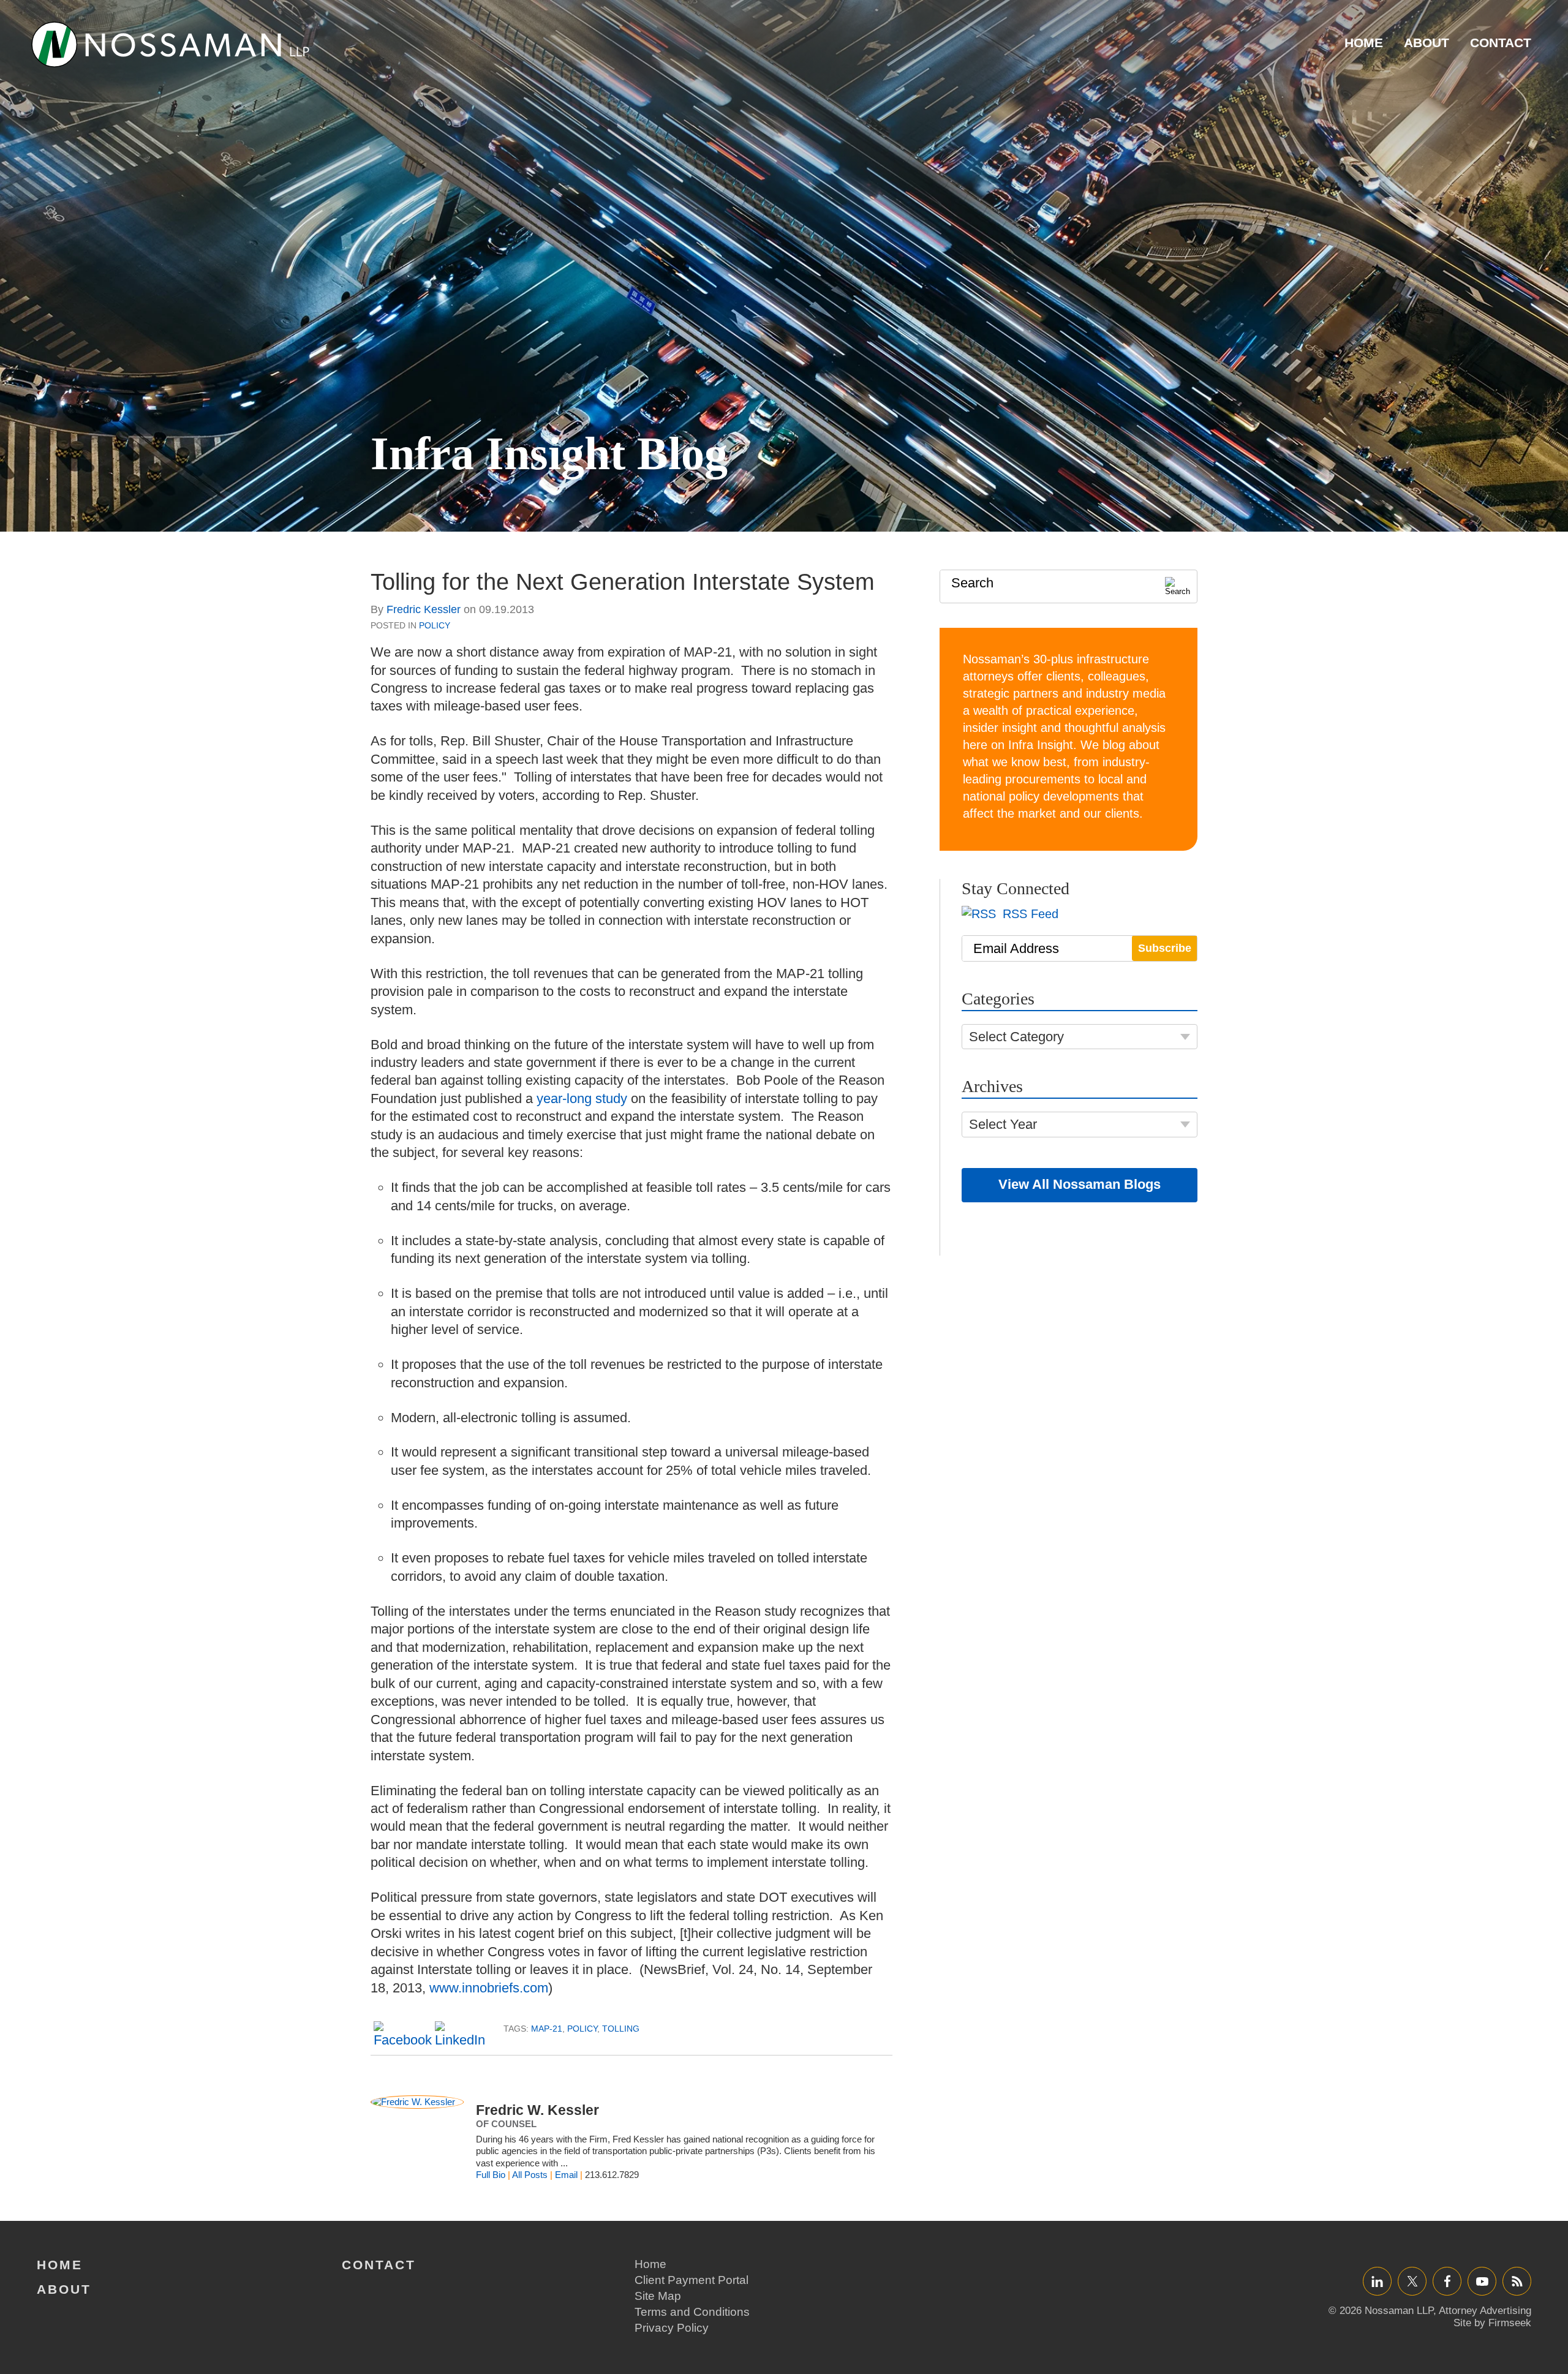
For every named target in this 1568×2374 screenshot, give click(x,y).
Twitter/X (1412, 2281)
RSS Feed (1029, 914)
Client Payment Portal (692, 2280)
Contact (1501, 43)
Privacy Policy (672, 2328)
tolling (621, 2029)
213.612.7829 (612, 2175)
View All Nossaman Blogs (1080, 1184)
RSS (1517, 2281)
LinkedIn (1377, 2281)
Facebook (1447, 2281)
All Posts (530, 2175)
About (1427, 43)
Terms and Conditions (692, 2312)
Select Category (1016, 1037)
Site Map (658, 2296)
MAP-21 (547, 2029)
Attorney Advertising (1485, 2311)
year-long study (584, 1098)
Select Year (1003, 1124)
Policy (435, 625)
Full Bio (491, 2175)
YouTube (1482, 2281)
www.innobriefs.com (489, 1988)
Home (1364, 43)
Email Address (1016, 948)
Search (972, 583)
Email (566, 2175)
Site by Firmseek (1492, 2323)
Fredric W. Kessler (537, 2110)
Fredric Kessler (424, 609)
